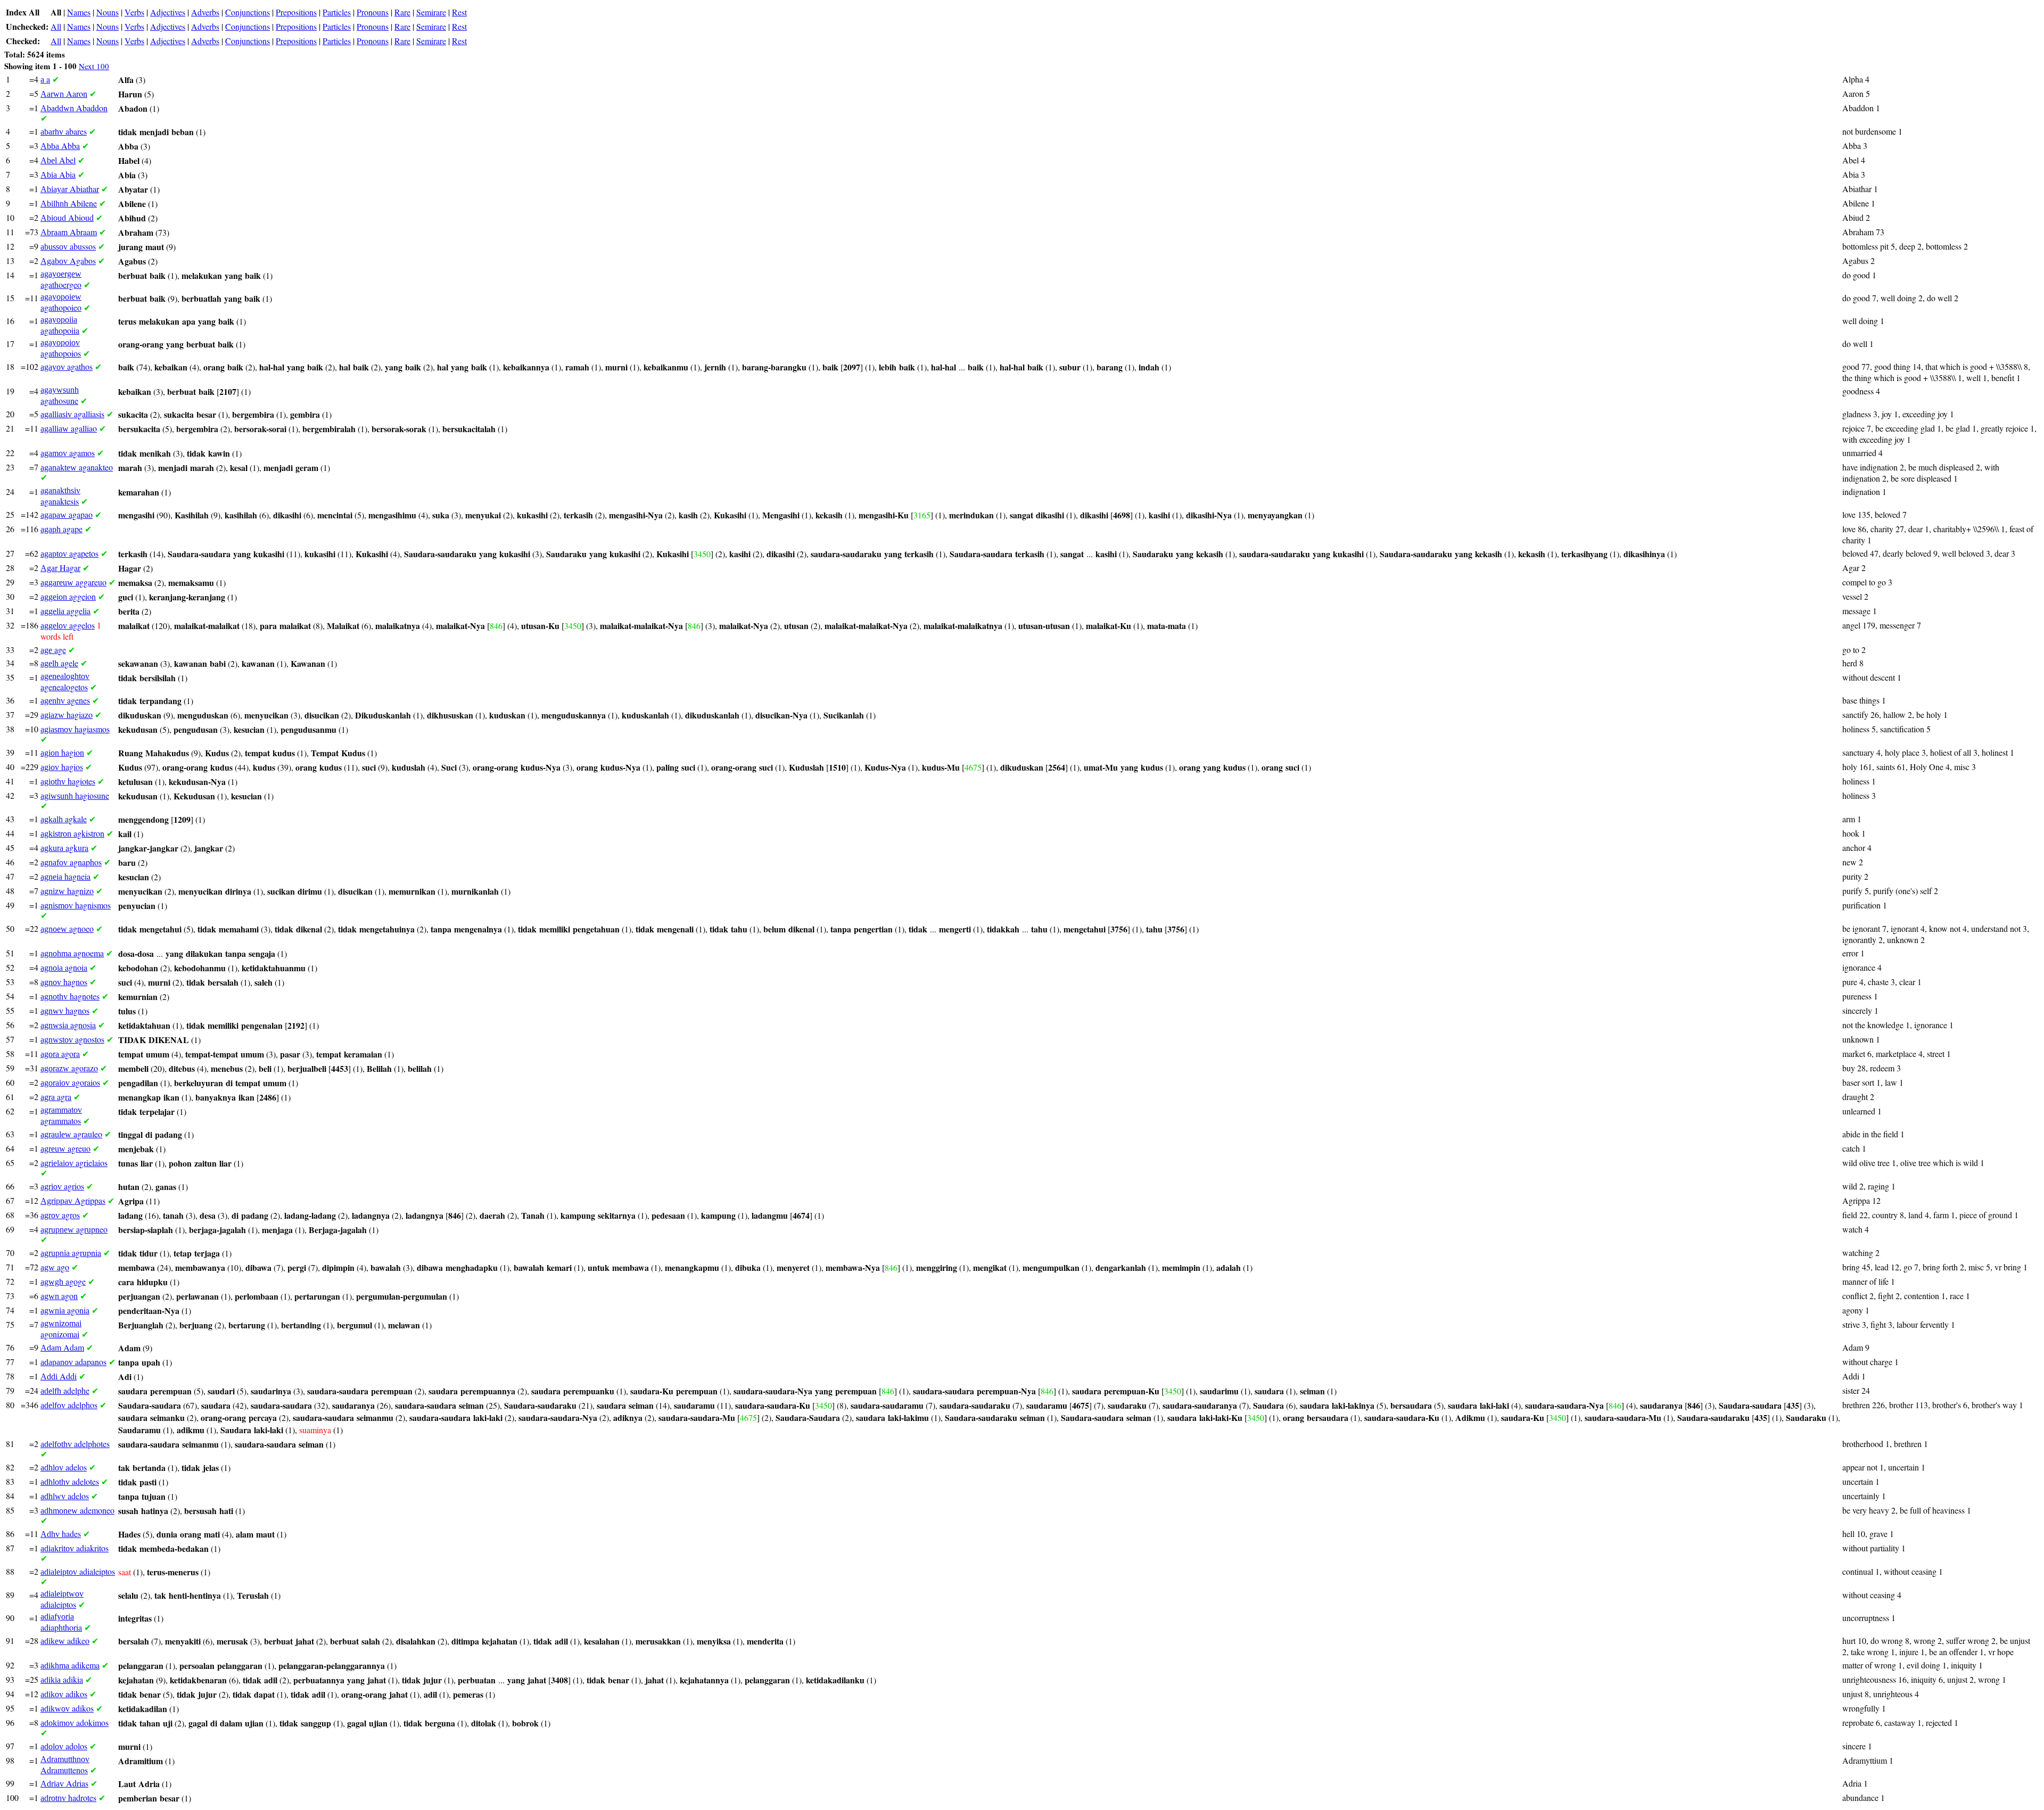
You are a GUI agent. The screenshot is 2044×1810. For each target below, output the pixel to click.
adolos (64, 1746)
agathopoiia (60, 325)
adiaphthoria (61, 1622)
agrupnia (71, 1253)
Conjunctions (248, 12)
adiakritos (75, 1548)
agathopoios (61, 348)
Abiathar (70, 189)
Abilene (69, 203)
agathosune (60, 396)
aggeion (68, 596)
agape (61, 529)
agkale (64, 819)
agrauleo (71, 1134)
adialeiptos (78, 1571)
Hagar (60, 568)
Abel (58, 160)
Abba (60, 146)
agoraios (70, 1082)
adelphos (69, 1405)
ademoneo (77, 1510)
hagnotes (70, 996)
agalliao (69, 428)
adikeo (65, 1640)
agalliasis (72, 414)
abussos (68, 246)
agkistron (72, 833)
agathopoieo (61, 303)
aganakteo (77, 467)
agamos (68, 453)
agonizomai (61, 1329)
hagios (62, 767)
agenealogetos (65, 682)
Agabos (68, 261)
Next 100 (94, 66)
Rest (459, 12)
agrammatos (61, 1116)
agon (59, 1296)
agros (60, 1215)
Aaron (64, 93)
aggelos (68, 625)
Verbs (134, 12)
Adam (62, 1347)
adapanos (73, 1362)
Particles (337, 12)
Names (79, 12)
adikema (70, 1665)
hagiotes (68, 781)
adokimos (75, 1722)
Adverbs (205, 12)
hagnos (64, 982)
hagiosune (75, 795)
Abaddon (74, 108)
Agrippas (73, 1200)
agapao (67, 514)
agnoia (64, 967)
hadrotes (68, 1797)
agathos (67, 366)
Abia (58, 174)
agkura (64, 848)
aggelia (65, 611)
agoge (63, 1281)
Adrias (64, 1783)
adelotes (70, 1481)
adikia (62, 1679)
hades (61, 1534)
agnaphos (71, 862)
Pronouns (373, 12)
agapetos (69, 553)
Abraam (69, 232)
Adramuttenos (65, 1765)
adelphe (65, 1390)
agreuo (65, 1148)
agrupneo (74, 1229)
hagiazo (67, 714)
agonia (65, 1310)
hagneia (65, 876)
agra (56, 1097)
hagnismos (76, 905)
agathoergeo (61, 280)
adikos (64, 1694)
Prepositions (296, 12)
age (53, 650)
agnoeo (67, 928)
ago (55, 1267)
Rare (402, 12)
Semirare (431, 12)
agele (59, 663)
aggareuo (73, 582)
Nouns (108, 12)
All (56, 26)
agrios (62, 1186)
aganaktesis (60, 496)
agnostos (72, 1039)
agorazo (69, 1068)
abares (64, 131)
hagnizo (67, 891)
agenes (65, 700)
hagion (62, 752)
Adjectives (168, 12)
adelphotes (75, 1444)
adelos (64, 1467)
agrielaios (74, 1163)
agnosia (68, 1025)
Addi (59, 1376)
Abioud (67, 217)
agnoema (72, 953)
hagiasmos (75, 729)
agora (60, 1053)
